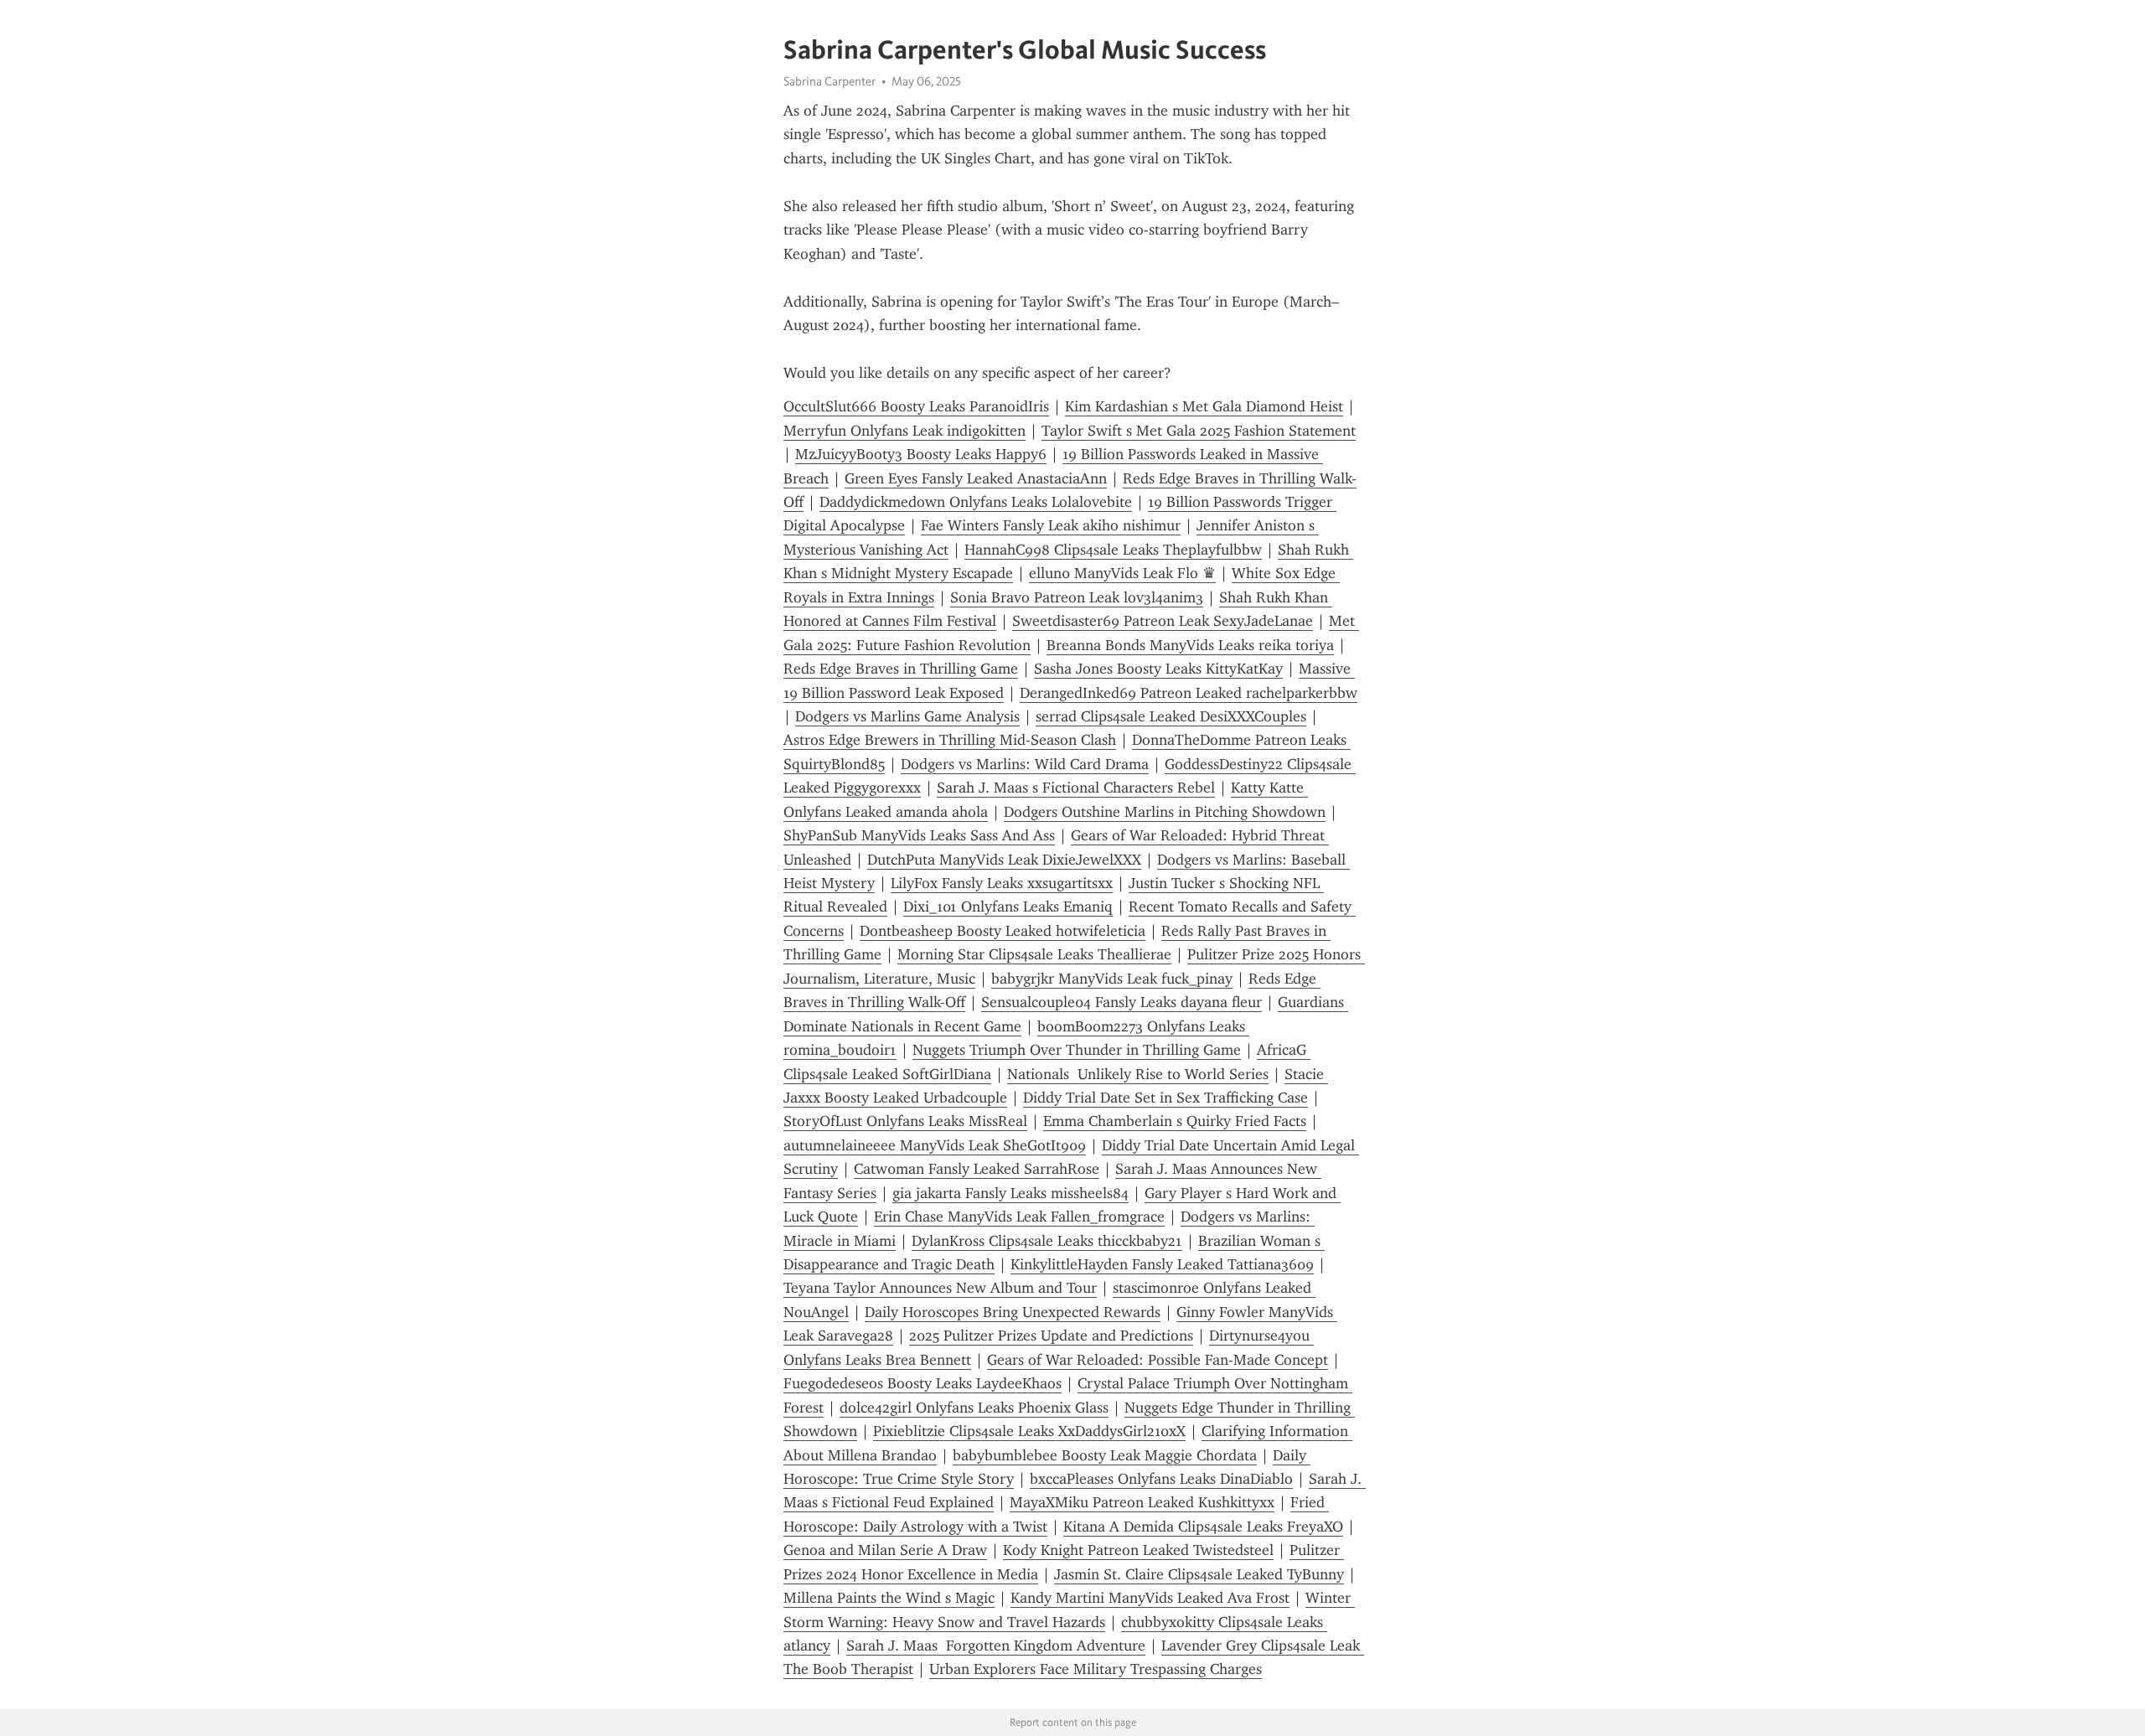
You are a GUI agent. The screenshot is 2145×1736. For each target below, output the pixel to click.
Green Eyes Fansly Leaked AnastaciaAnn (976, 478)
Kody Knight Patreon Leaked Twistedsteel (1138, 1550)
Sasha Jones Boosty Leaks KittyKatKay (1158, 669)
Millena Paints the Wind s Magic (889, 1598)
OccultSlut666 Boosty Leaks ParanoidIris (916, 406)
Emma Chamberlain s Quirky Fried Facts (1175, 1121)
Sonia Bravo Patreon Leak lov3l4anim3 (1077, 597)
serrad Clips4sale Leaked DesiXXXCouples (1171, 716)
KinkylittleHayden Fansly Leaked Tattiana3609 (1162, 1264)
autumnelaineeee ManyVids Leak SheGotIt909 (935, 1145)
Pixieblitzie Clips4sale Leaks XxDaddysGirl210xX (1029, 1431)
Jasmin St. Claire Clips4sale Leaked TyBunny (1199, 1574)
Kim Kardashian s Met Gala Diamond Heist (1204, 406)
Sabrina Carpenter (830, 81)
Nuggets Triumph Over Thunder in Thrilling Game (1077, 1050)
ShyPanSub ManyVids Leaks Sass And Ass (919, 835)
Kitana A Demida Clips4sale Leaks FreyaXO (1203, 1527)
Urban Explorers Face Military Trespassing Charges (1096, 1669)
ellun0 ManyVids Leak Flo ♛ (1122, 573)
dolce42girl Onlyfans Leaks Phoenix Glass (974, 1408)
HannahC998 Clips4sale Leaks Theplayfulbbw (1113, 550)
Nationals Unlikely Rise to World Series (1138, 1074)
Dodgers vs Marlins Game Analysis (907, 716)
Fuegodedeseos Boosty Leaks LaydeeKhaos (923, 1383)
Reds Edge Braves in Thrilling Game (901, 669)
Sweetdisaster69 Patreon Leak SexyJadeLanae (1163, 621)
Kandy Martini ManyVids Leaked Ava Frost (1150, 1598)
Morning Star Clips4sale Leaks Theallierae (1034, 954)
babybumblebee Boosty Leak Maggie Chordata (1105, 1455)
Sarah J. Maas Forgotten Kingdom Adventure (996, 1646)
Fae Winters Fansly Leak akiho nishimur (1051, 525)
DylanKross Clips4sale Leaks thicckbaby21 (1047, 1241)
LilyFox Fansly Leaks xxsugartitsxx (1002, 883)
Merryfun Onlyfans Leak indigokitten (905, 431)
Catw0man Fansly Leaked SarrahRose (977, 1169)
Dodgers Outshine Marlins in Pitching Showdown (1165, 812)
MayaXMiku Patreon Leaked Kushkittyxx (1142, 1502)
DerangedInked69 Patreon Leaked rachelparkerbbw (1189, 693)
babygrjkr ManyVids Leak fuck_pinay (1112, 979)
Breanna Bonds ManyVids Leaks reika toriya (1190, 645)
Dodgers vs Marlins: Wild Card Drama (1025, 764)
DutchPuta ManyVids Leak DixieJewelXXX (1004, 860)
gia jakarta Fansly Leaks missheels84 (1010, 1193)
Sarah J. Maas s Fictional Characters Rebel (1076, 788)
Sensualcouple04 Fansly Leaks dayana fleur (1122, 1002)
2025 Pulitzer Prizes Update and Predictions (1051, 1336)
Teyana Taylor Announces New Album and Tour (940, 1288)
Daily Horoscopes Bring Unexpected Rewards (1013, 1312)
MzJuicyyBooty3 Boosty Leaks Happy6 (921, 454)
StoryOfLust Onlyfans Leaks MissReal (905, 1121)
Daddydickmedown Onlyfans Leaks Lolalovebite (976, 502)
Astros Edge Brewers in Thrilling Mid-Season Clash (950, 740)
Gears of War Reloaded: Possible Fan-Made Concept (1158, 1360)
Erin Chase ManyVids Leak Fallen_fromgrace (1019, 1217)
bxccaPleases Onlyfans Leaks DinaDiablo (1161, 1479)
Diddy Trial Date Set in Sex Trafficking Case (1166, 1098)
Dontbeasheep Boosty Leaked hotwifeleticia (1003, 931)
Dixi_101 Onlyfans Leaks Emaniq (1008, 907)
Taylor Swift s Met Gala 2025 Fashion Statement (1199, 431)
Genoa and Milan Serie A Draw (885, 1550)
